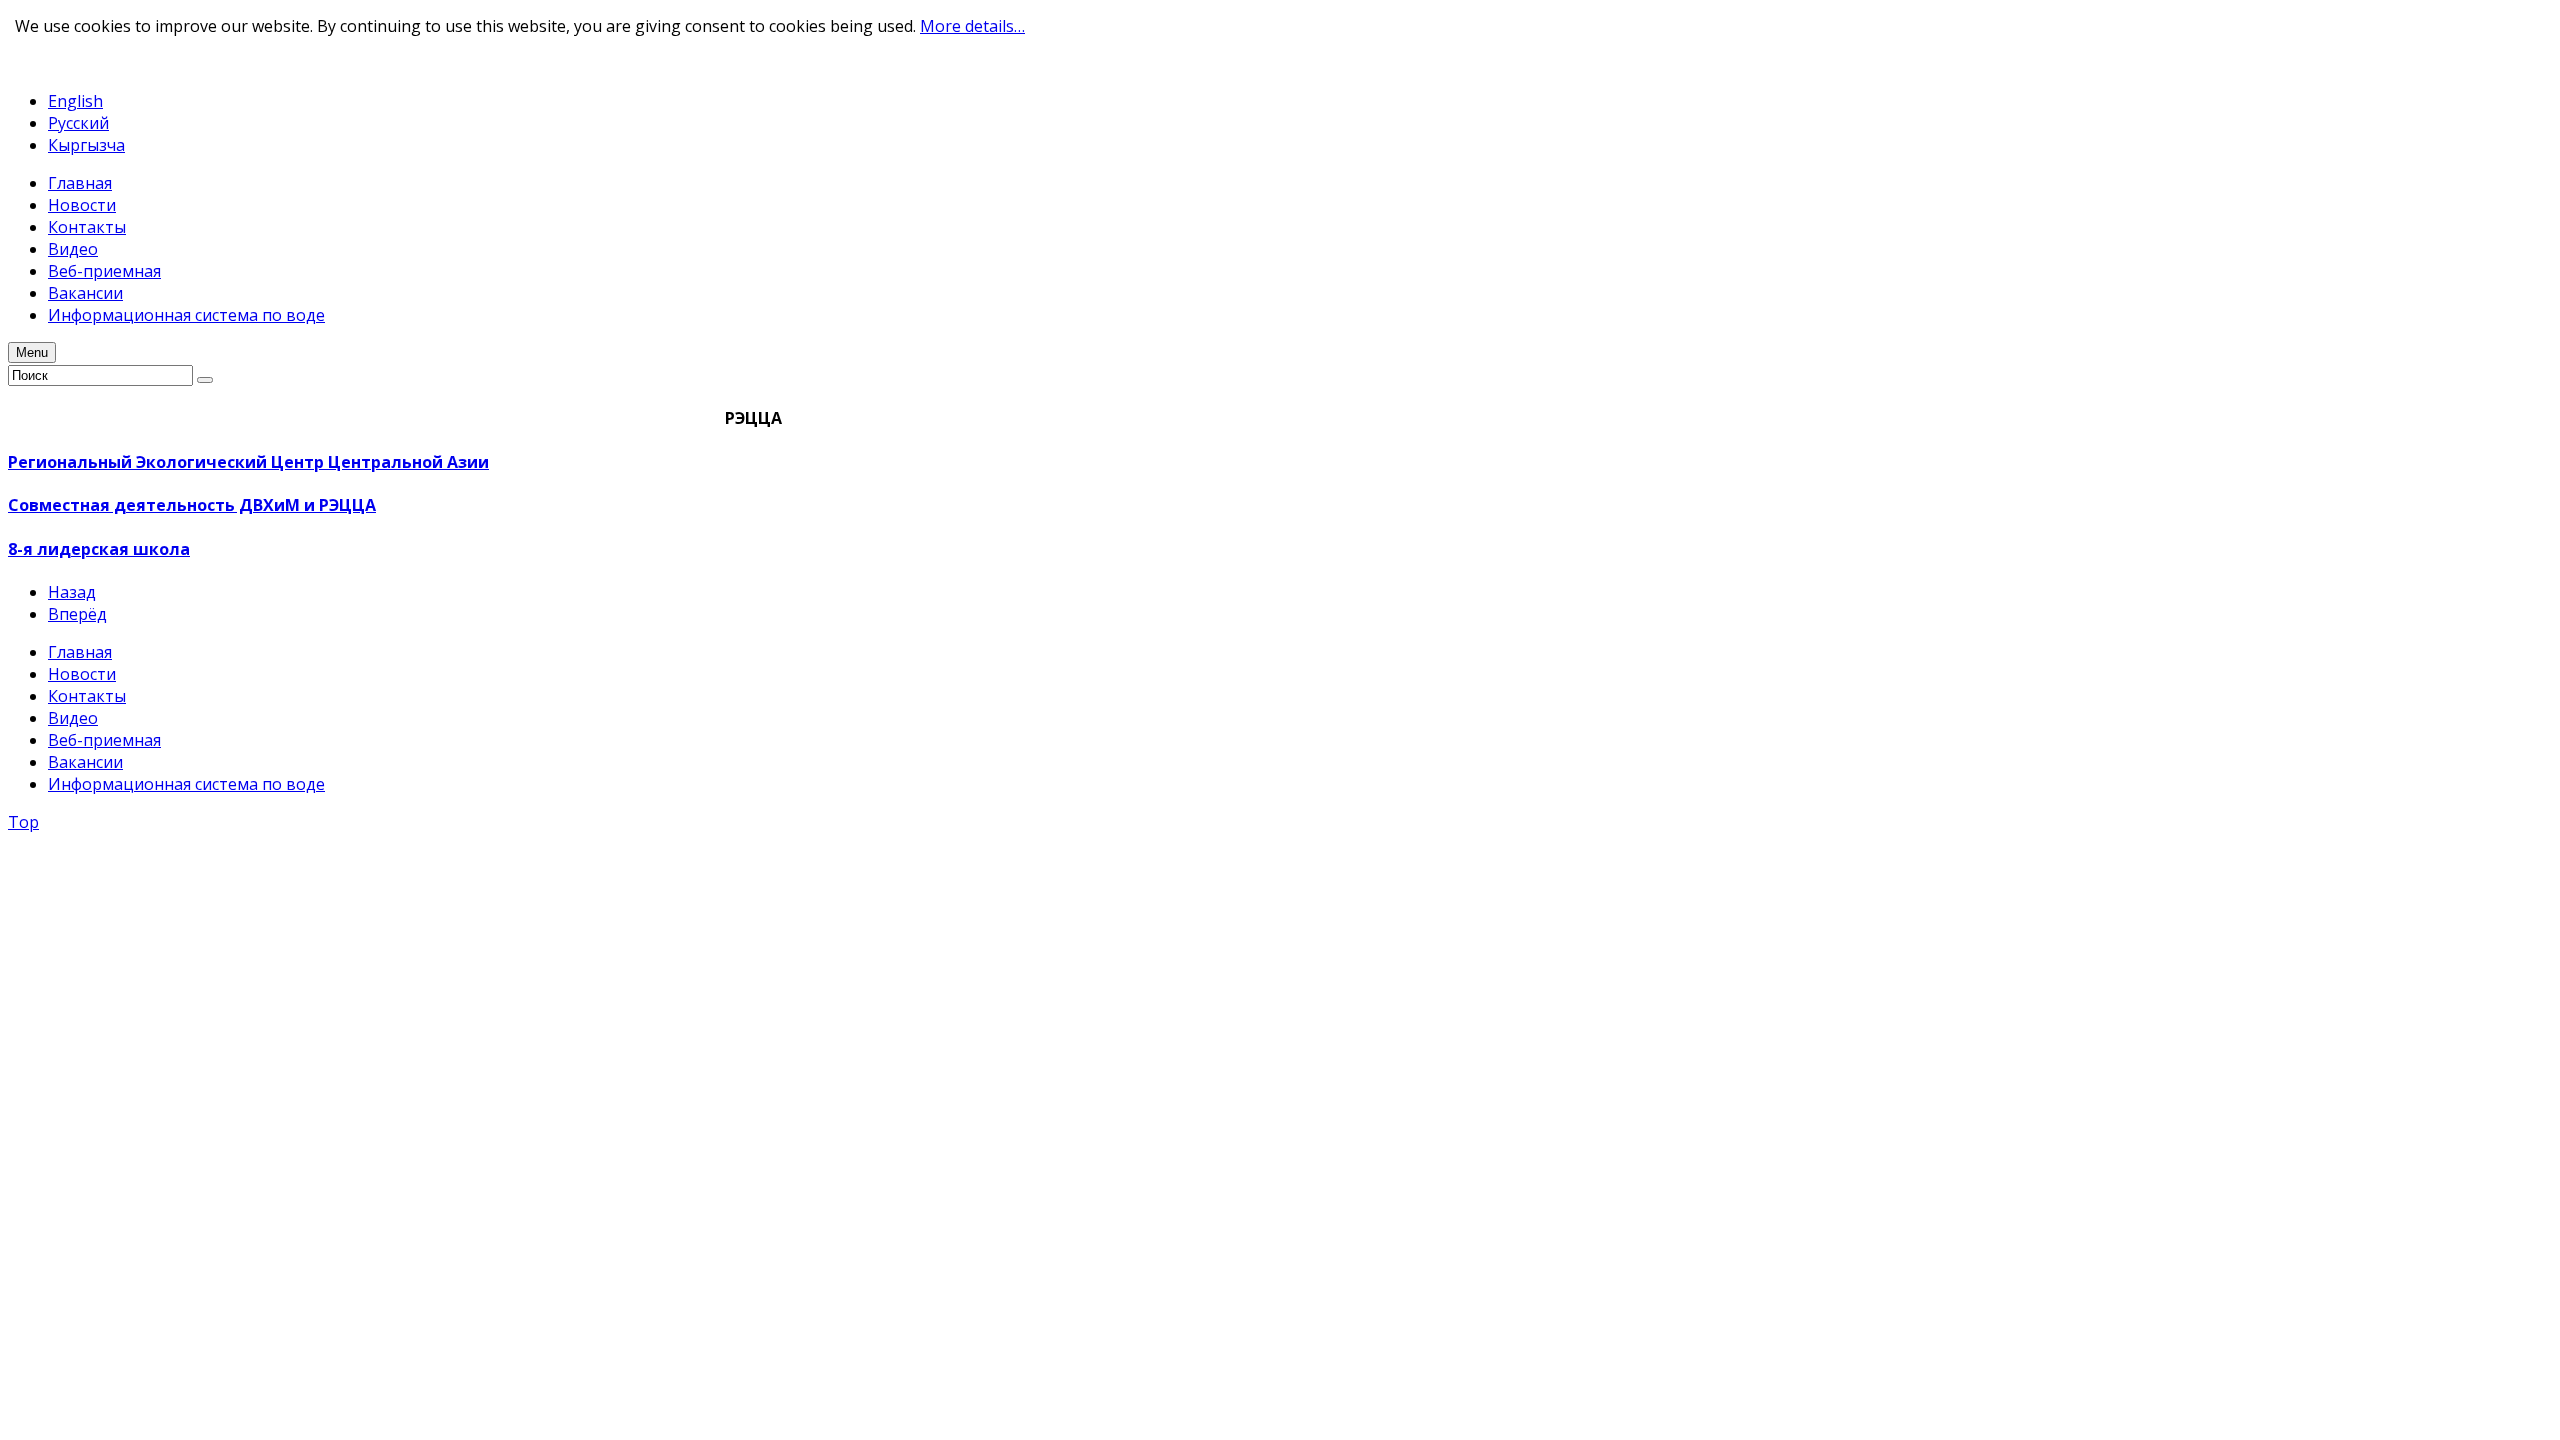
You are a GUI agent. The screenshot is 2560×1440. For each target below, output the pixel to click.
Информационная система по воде (186, 784)
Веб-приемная (104, 740)
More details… (972, 26)
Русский (78, 123)
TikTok (107, 63)
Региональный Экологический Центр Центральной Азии (248, 462)
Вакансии (85, 762)
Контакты (87, 696)
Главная (80, 652)
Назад (72, 592)
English (75, 101)
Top (23, 822)
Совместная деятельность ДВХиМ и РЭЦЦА (192, 505)
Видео (73, 718)
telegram (42, 63)
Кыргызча (86, 145)
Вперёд (77, 614)
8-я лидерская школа (99, 549)
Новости (82, 674)
